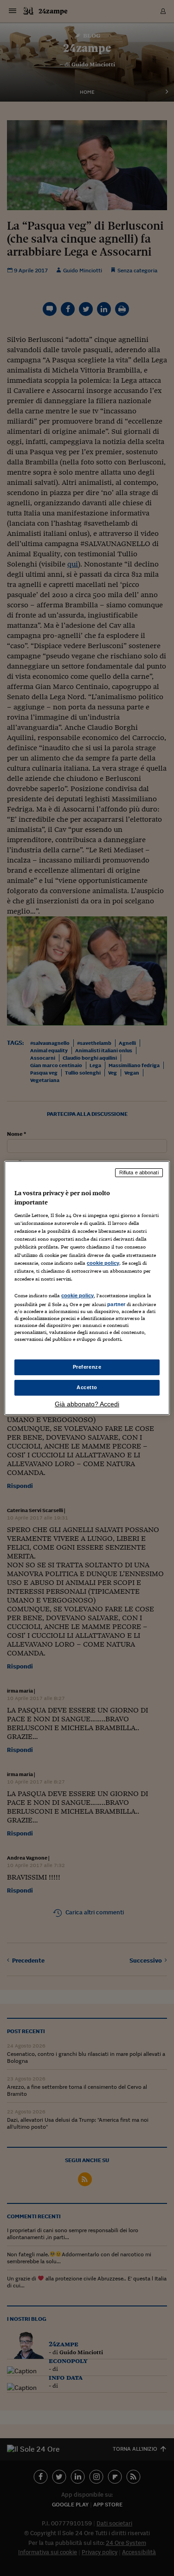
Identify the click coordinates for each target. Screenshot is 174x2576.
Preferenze (87, 1367)
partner (116, 1304)
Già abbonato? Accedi (87, 1404)
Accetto (87, 1387)
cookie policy (103, 1263)
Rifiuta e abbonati (139, 1172)
